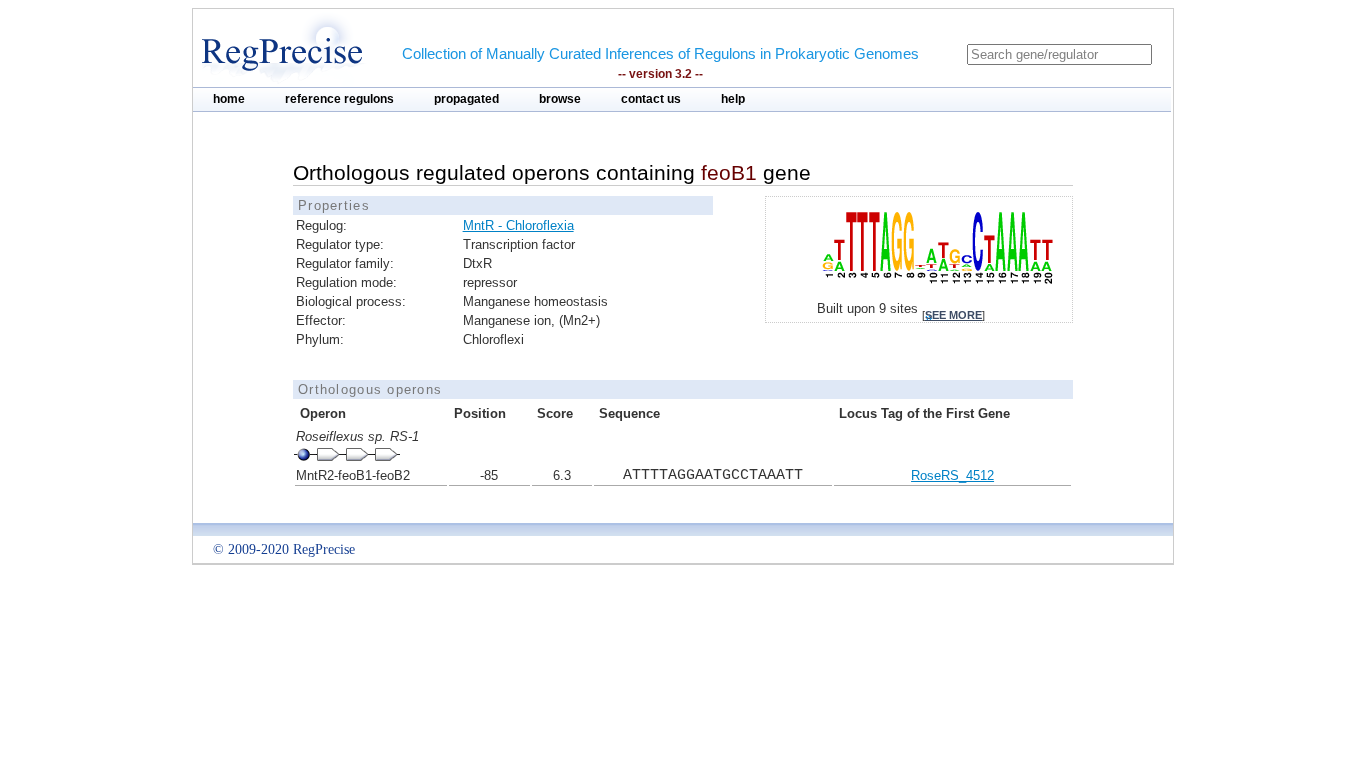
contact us (651, 99)
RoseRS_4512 (952, 475)
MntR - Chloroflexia (518, 225)
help (733, 99)
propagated (466, 99)
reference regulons (339, 99)
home (229, 99)
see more (953, 315)
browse (560, 99)
